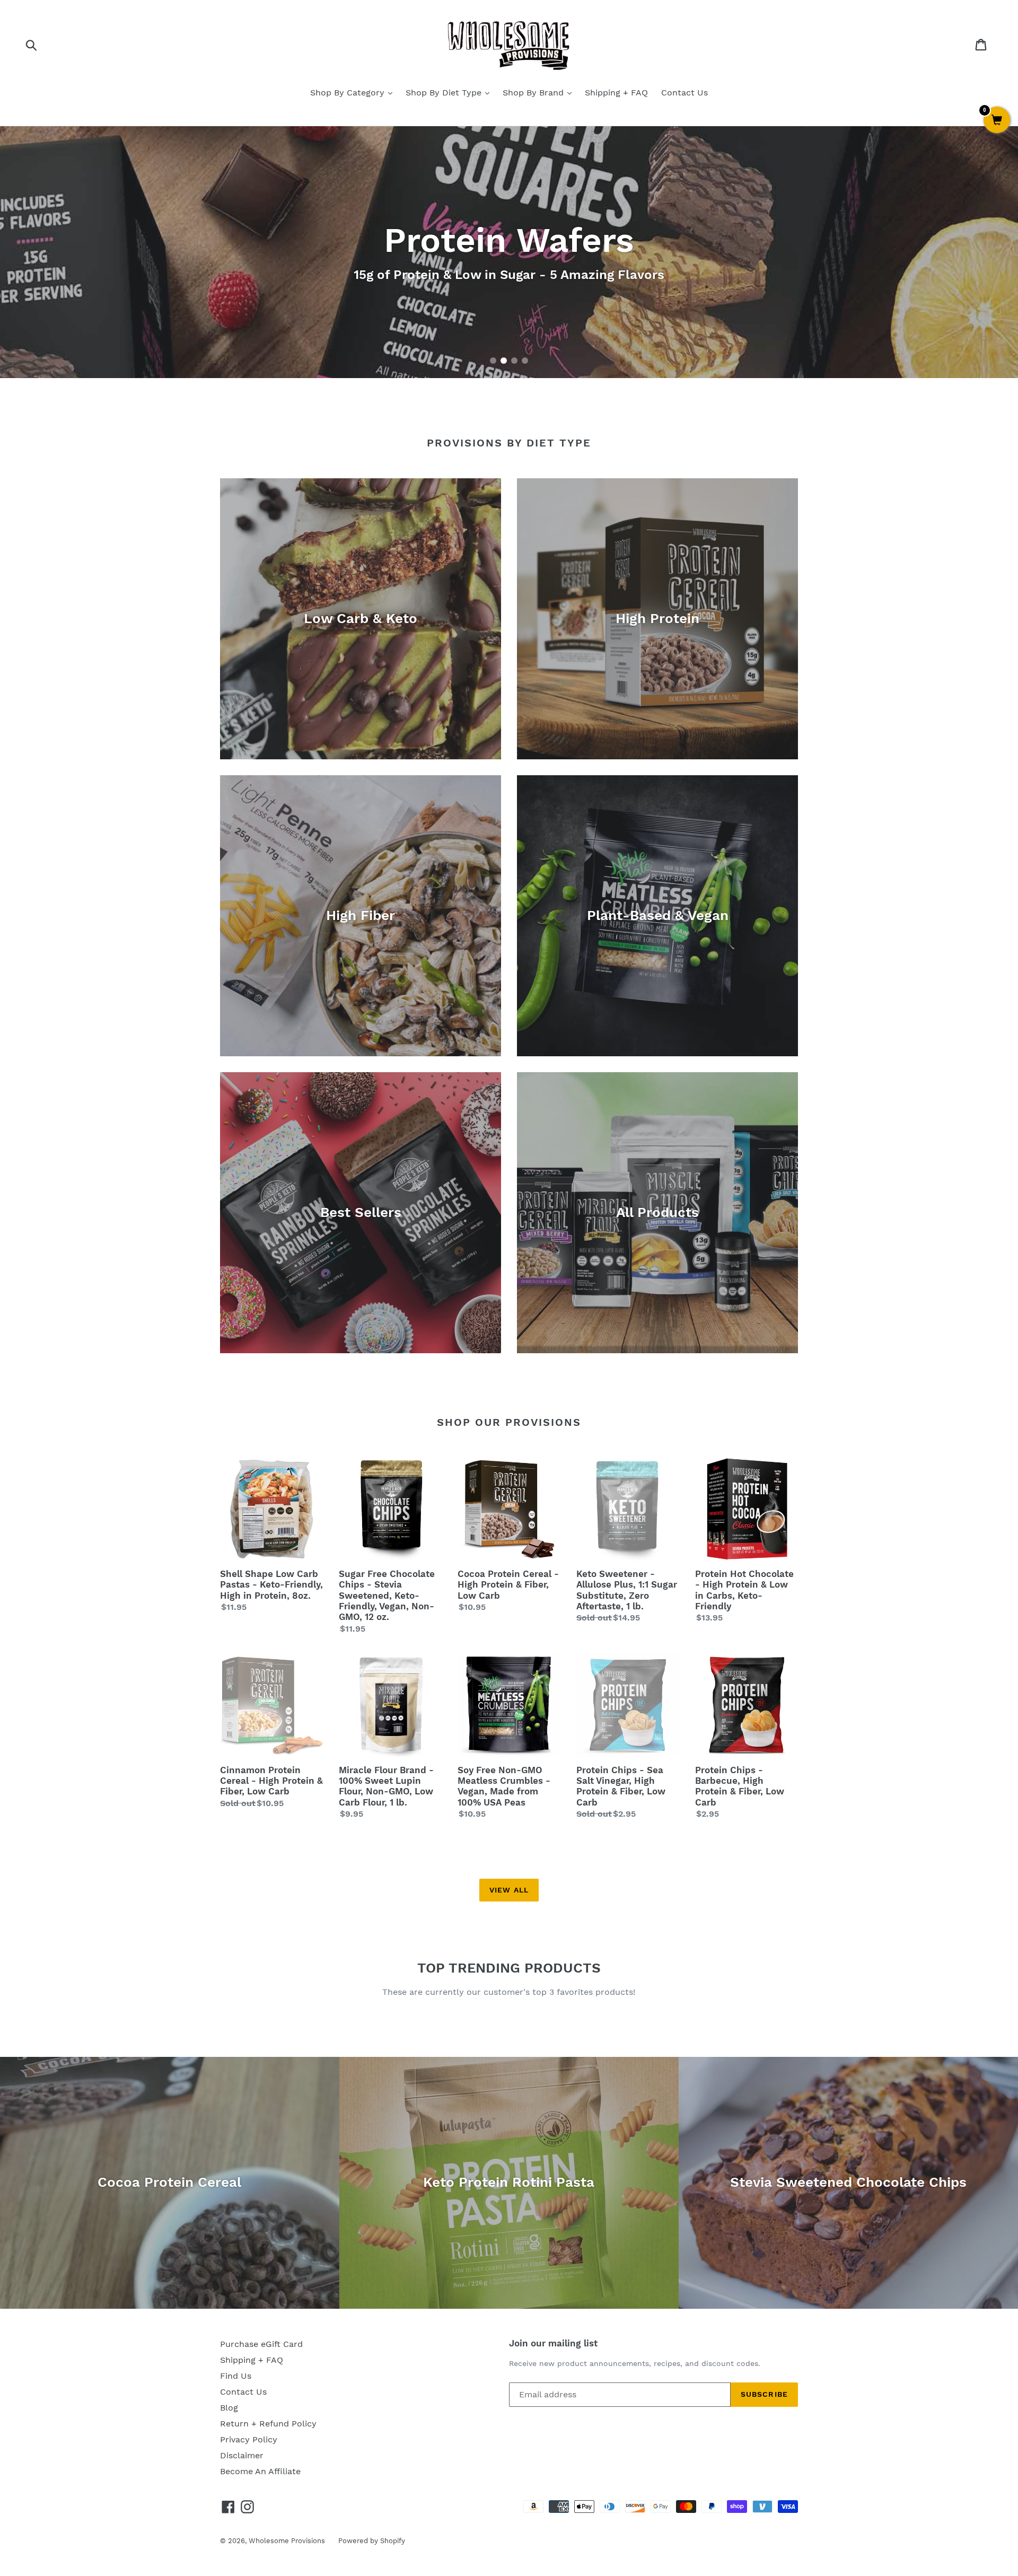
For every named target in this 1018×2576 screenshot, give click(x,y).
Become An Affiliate (260, 2471)
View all (509, 1890)
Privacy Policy (249, 2439)
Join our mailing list (553, 2343)
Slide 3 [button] (514, 361)
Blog (229, 2408)
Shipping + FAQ (616, 93)
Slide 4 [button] (525, 361)
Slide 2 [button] (504, 361)
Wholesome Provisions (287, 2541)
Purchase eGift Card (261, 2344)
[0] (997, 121)
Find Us (236, 2376)
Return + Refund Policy (268, 2424)
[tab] (493, 361)
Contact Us (684, 93)
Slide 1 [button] (493, 361)
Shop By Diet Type (445, 93)
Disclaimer (242, 2455)
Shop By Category (349, 93)
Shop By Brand (534, 93)
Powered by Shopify (372, 2541)
